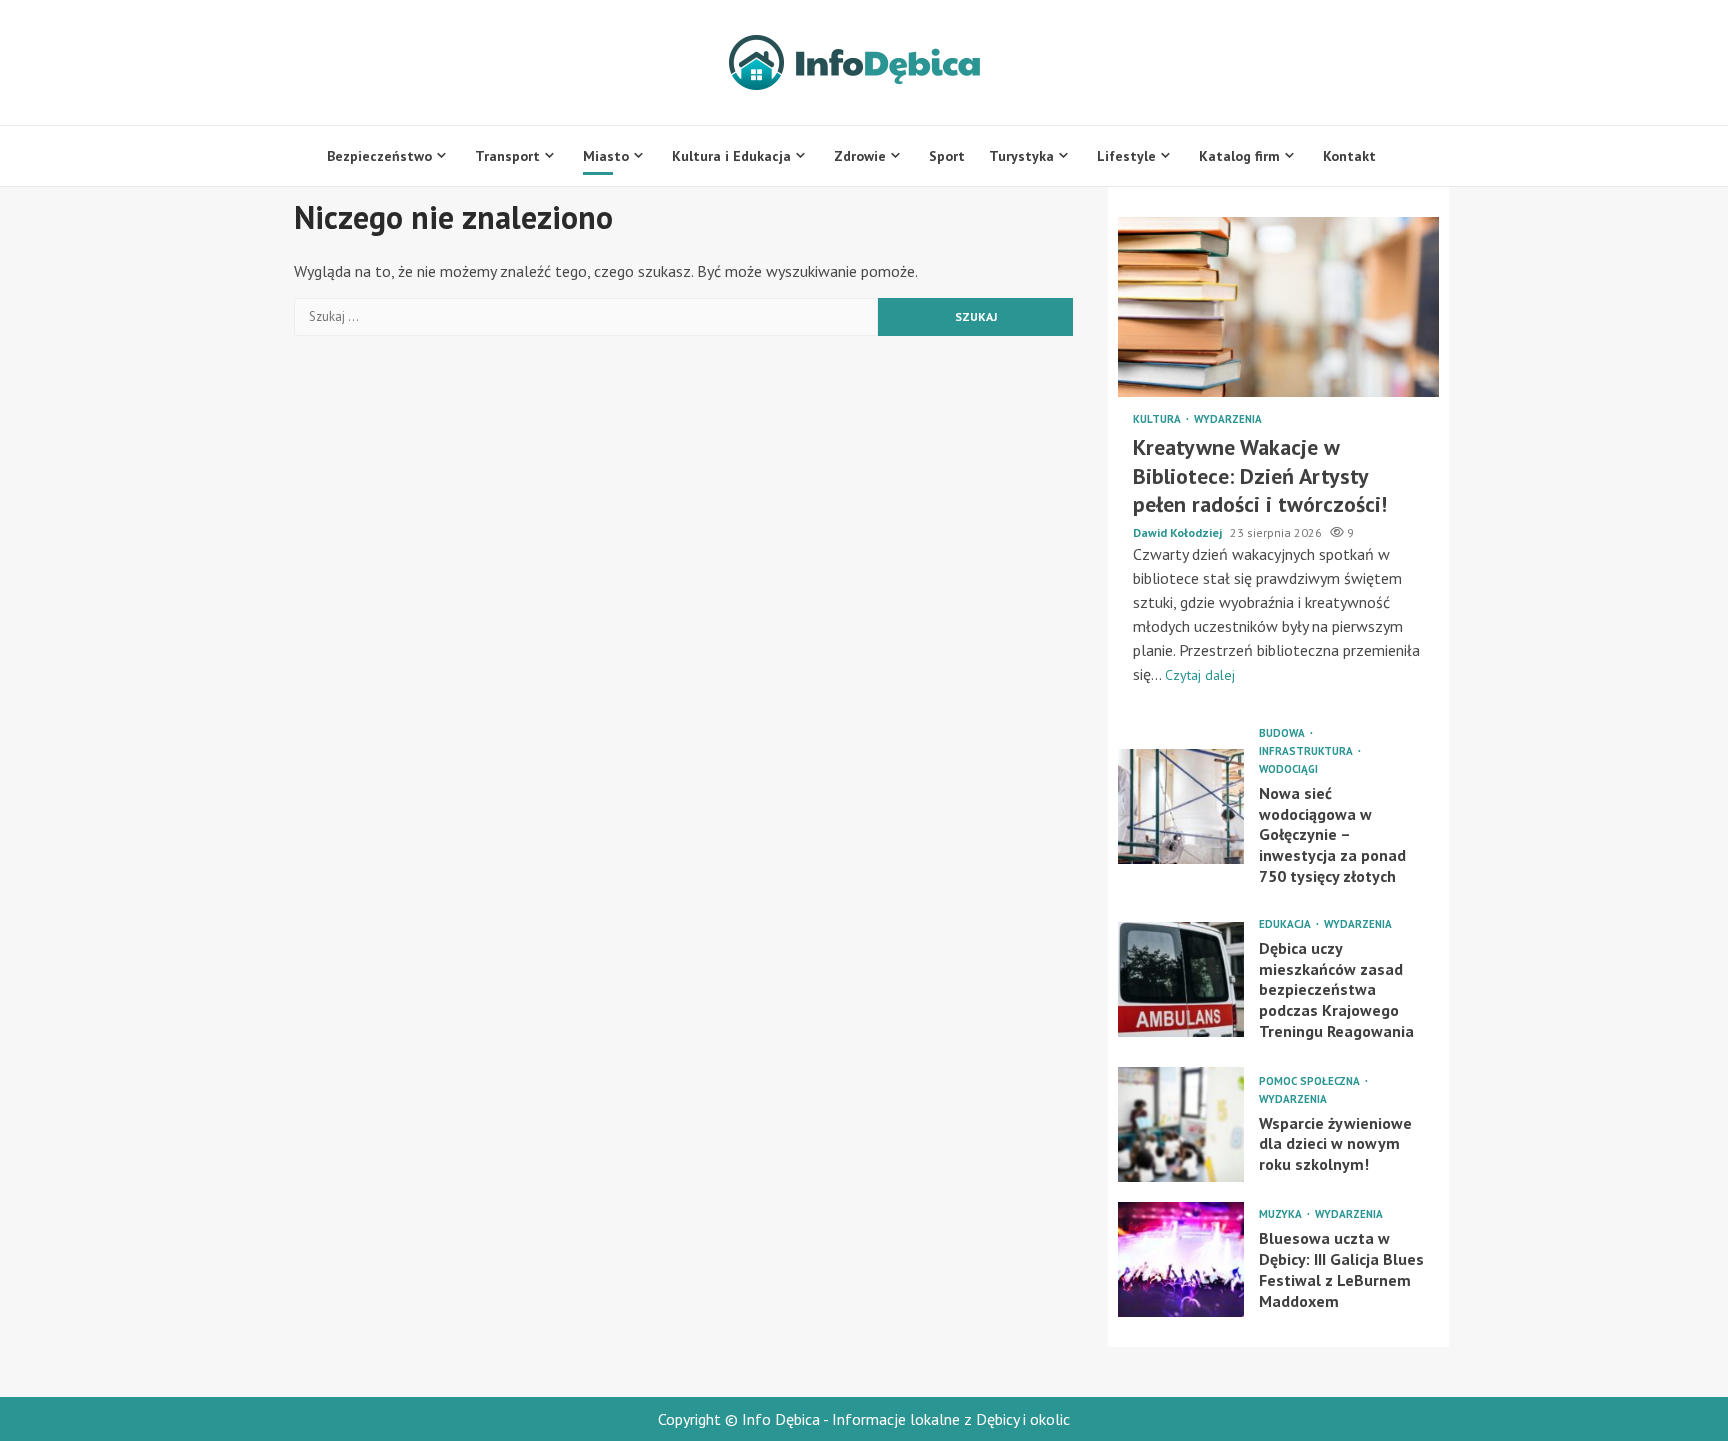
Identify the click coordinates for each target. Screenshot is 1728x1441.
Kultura (1158, 419)
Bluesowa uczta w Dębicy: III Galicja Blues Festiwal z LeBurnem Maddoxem (1181, 1259)
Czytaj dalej (1200, 675)
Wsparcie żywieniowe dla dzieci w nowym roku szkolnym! (1181, 1124)
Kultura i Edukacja (731, 156)
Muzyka (1282, 1214)
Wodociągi (1288, 769)
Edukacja (1286, 924)
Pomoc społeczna (1311, 1081)
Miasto (606, 156)
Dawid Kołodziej (1179, 532)
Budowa (1283, 733)
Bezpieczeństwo (379, 156)
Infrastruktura (1307, 751)
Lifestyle (1126, 156)
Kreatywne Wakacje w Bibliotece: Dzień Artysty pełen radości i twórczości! (1278, 307)
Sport (947, 156)
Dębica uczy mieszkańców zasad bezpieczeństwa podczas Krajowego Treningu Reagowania (1181, 979)
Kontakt (1349, 156)
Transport (507, 156)
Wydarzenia (1228, 419)
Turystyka (1021, 156)
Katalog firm (1239, 156)
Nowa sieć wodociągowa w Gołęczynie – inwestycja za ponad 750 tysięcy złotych (1181, 806)
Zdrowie (860, 156)
